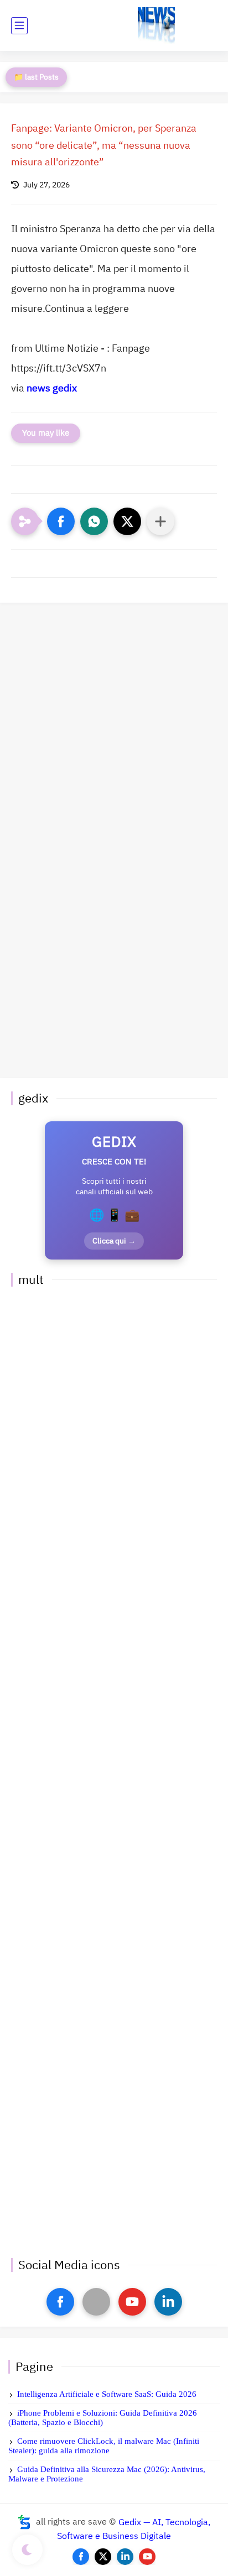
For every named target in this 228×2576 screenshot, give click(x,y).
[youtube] (132, 2302)
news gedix (52, 388)
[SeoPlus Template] (24, 2522)
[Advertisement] (114, 722)
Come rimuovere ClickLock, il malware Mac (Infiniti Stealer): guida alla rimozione (104, 2446)
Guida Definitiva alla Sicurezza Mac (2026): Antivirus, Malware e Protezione (107, 2474)
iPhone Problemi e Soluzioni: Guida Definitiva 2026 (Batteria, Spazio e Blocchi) (103, 2418)
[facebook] (60, 2302)
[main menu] (19, 26)
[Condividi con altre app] (160, 521)
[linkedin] (168, 2302)
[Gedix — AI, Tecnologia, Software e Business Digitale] (156, 26)
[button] (61, 521)
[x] (96, 2302)
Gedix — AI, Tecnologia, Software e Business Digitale (134, 2529)
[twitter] (103, 2557)
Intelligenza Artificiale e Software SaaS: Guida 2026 (107, 2394)
